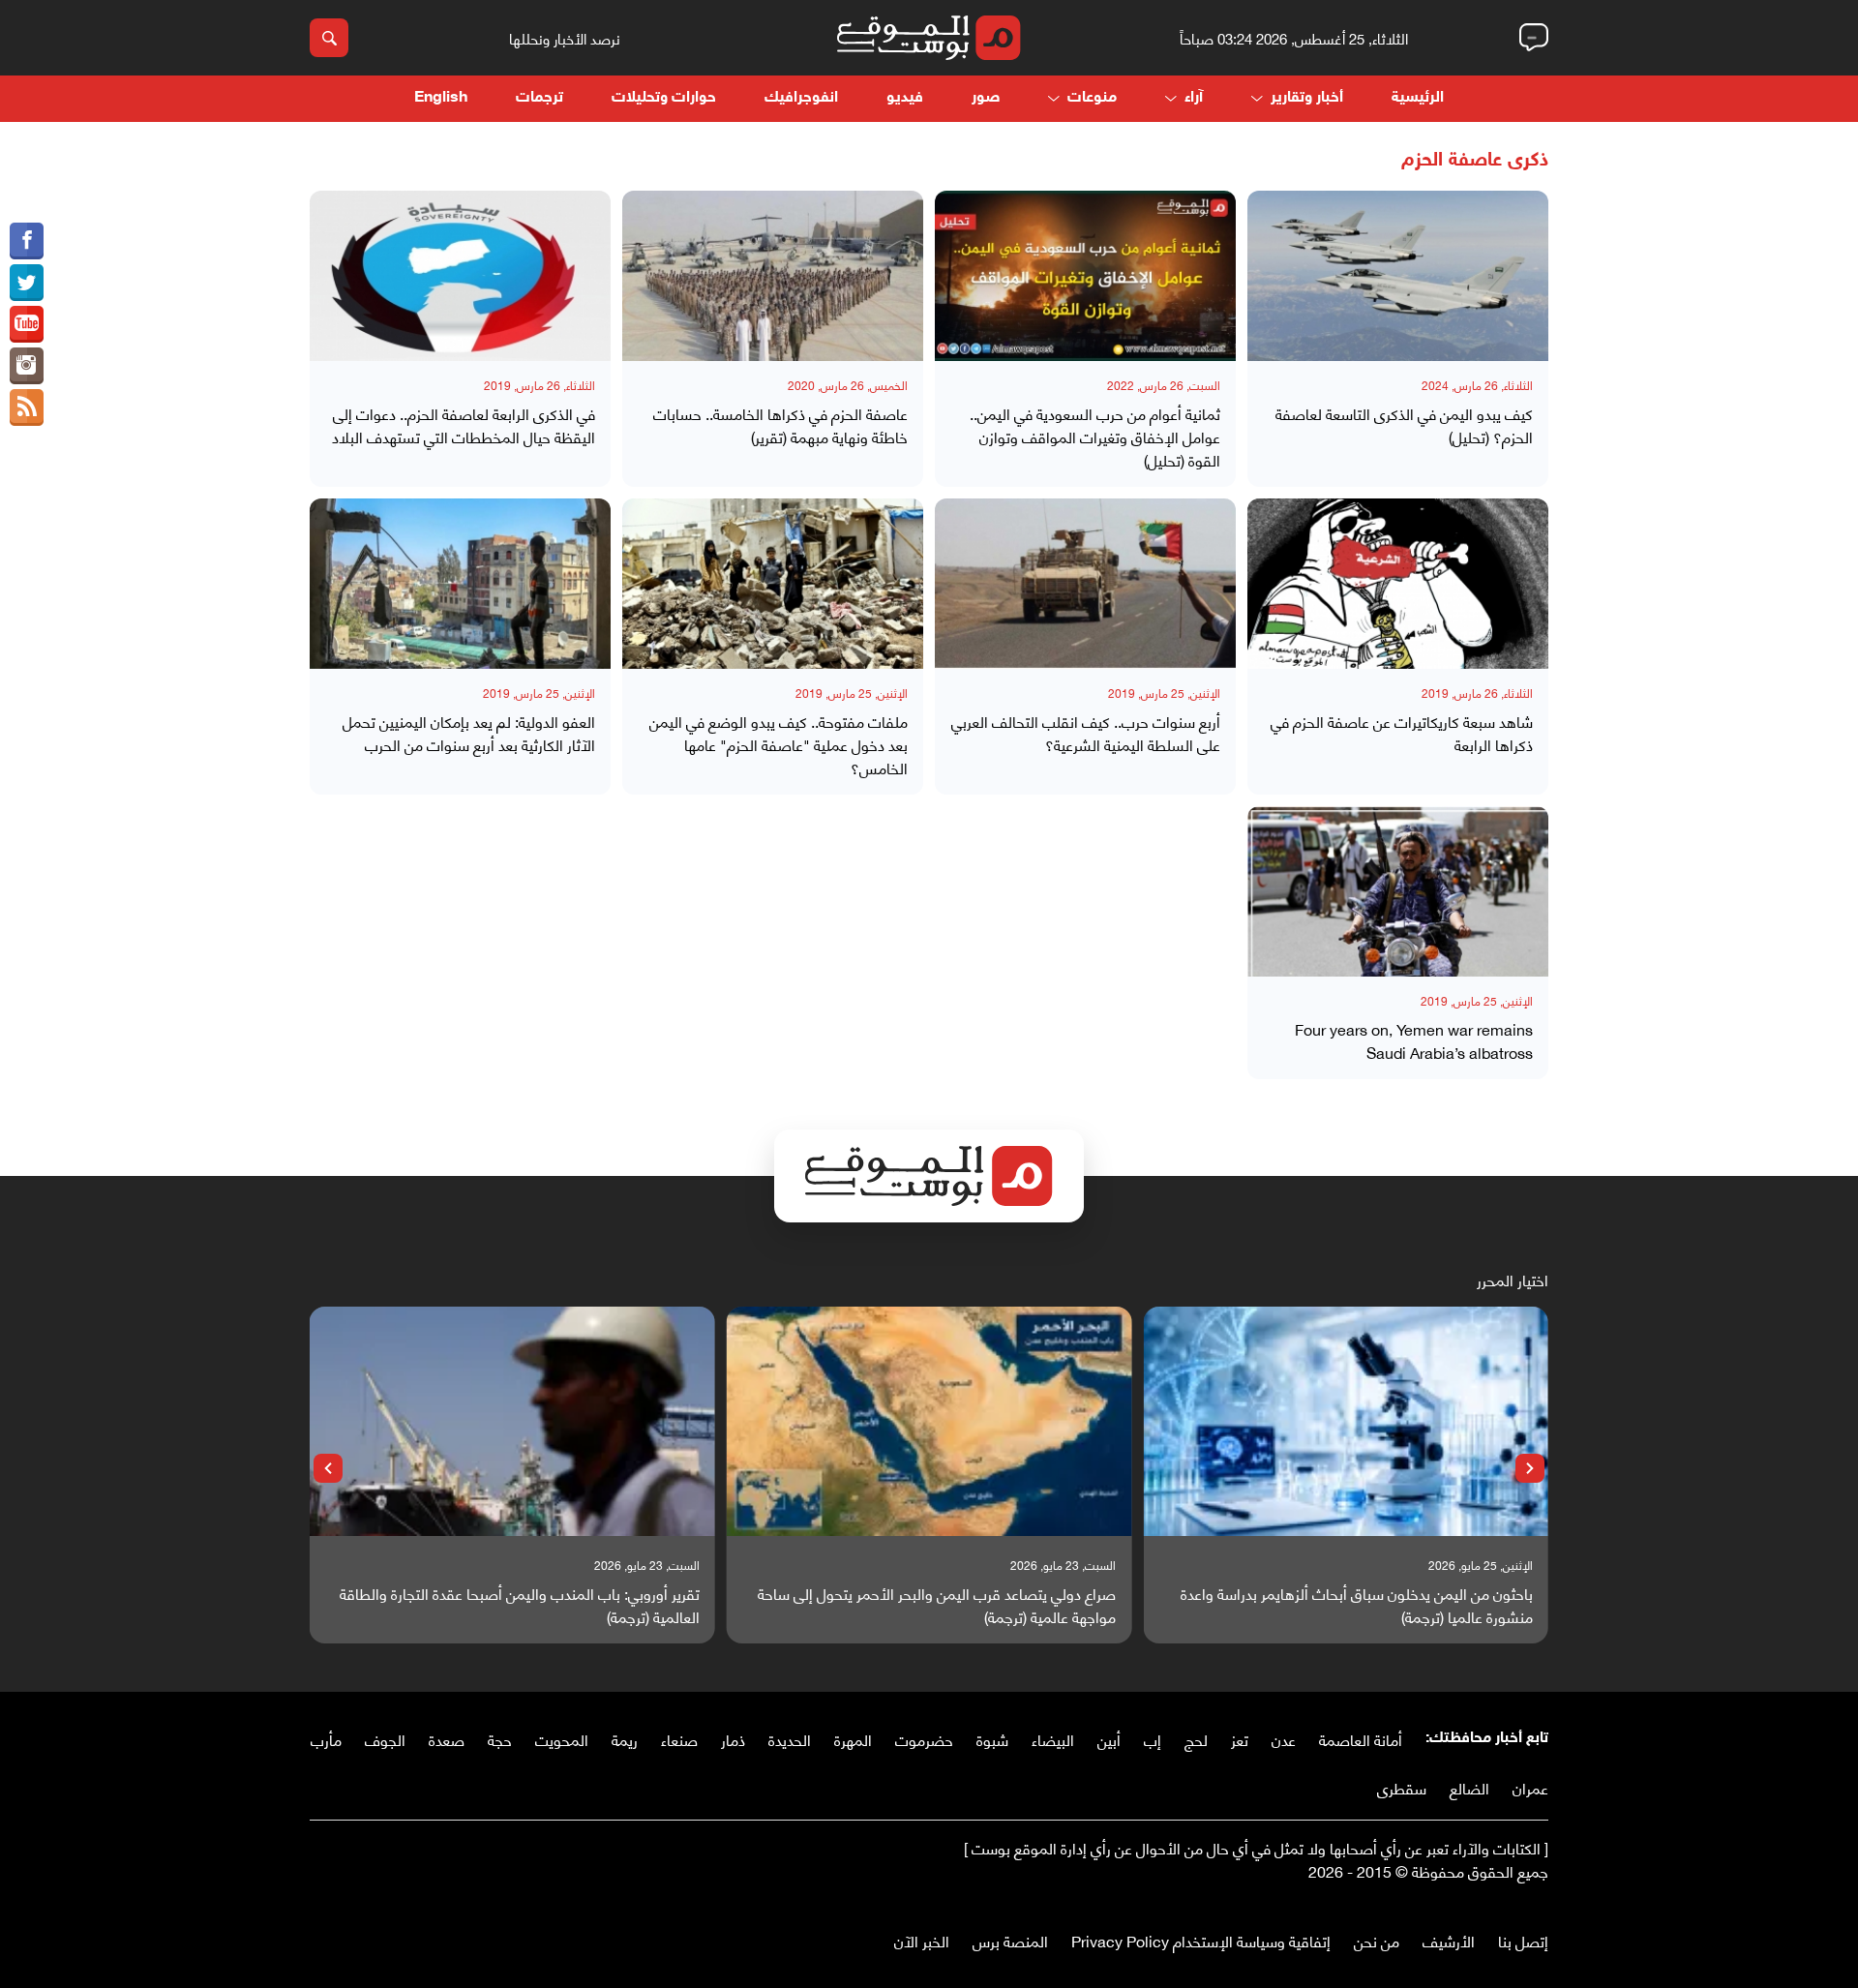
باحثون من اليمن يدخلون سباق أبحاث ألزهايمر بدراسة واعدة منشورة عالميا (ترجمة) (1357, 1605)
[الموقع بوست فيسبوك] (27, 241)
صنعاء (679, 1739)
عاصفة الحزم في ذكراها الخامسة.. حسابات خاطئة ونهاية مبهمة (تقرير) (780, 425)
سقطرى (1402, 1787)
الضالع (1469, 1787)
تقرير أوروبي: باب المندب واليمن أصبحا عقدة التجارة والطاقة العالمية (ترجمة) (520, 1605)
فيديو (905, 98)
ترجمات (539, 98)
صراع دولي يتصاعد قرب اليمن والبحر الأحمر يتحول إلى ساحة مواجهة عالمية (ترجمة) (937, 1605)
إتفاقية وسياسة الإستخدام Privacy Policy (1201, 1940)
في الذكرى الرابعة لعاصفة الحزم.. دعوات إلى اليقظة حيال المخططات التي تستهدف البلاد (464, 425)
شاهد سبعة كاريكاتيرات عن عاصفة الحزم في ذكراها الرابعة (1402, 733)
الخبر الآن (922, 1940)
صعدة (447, 1739)
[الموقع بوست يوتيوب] (27, 324)
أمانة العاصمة (1361, 1739)
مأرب (326, 1739)
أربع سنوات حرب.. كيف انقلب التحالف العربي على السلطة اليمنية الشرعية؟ (1086, 733)
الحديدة (790, 1739)
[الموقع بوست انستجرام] (27, 366)
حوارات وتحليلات (664, 98)
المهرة (853, 1739)
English (441, 98)
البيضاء (1053, 1739)
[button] (1530, 1468)
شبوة (992, 1739)
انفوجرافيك (801, 98)
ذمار (733, 1739)
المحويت (562, 1739)
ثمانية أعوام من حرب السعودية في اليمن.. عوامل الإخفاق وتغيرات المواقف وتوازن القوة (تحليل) (1095, 437)
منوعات (1092, 98)
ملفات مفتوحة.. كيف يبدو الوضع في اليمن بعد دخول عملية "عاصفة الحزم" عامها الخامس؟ (779, 744)
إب (1153, 1739)
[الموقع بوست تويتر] (27, 283)
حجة (500, 1739)
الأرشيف (1449, 1940)
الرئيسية (1418, 98)
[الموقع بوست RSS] (27, 407)
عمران (1530, 1787)
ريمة (625, 1739)
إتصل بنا (1523, 1940)
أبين (1109, 1739)
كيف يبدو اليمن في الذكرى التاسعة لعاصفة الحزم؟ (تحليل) (1404, 425)
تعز (1240, 1739)
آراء (1194, 98)
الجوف (385, 1739)
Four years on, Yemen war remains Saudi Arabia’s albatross (1414, 1040)
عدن (1284, 1739)
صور (986, 98)
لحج (1196, 1739)
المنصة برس (1010, 1940)
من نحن (1377, 1940)
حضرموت (924, 1739)
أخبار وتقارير (1307, 98)
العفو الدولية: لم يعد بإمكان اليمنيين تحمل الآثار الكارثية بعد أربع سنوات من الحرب (469, 733)
